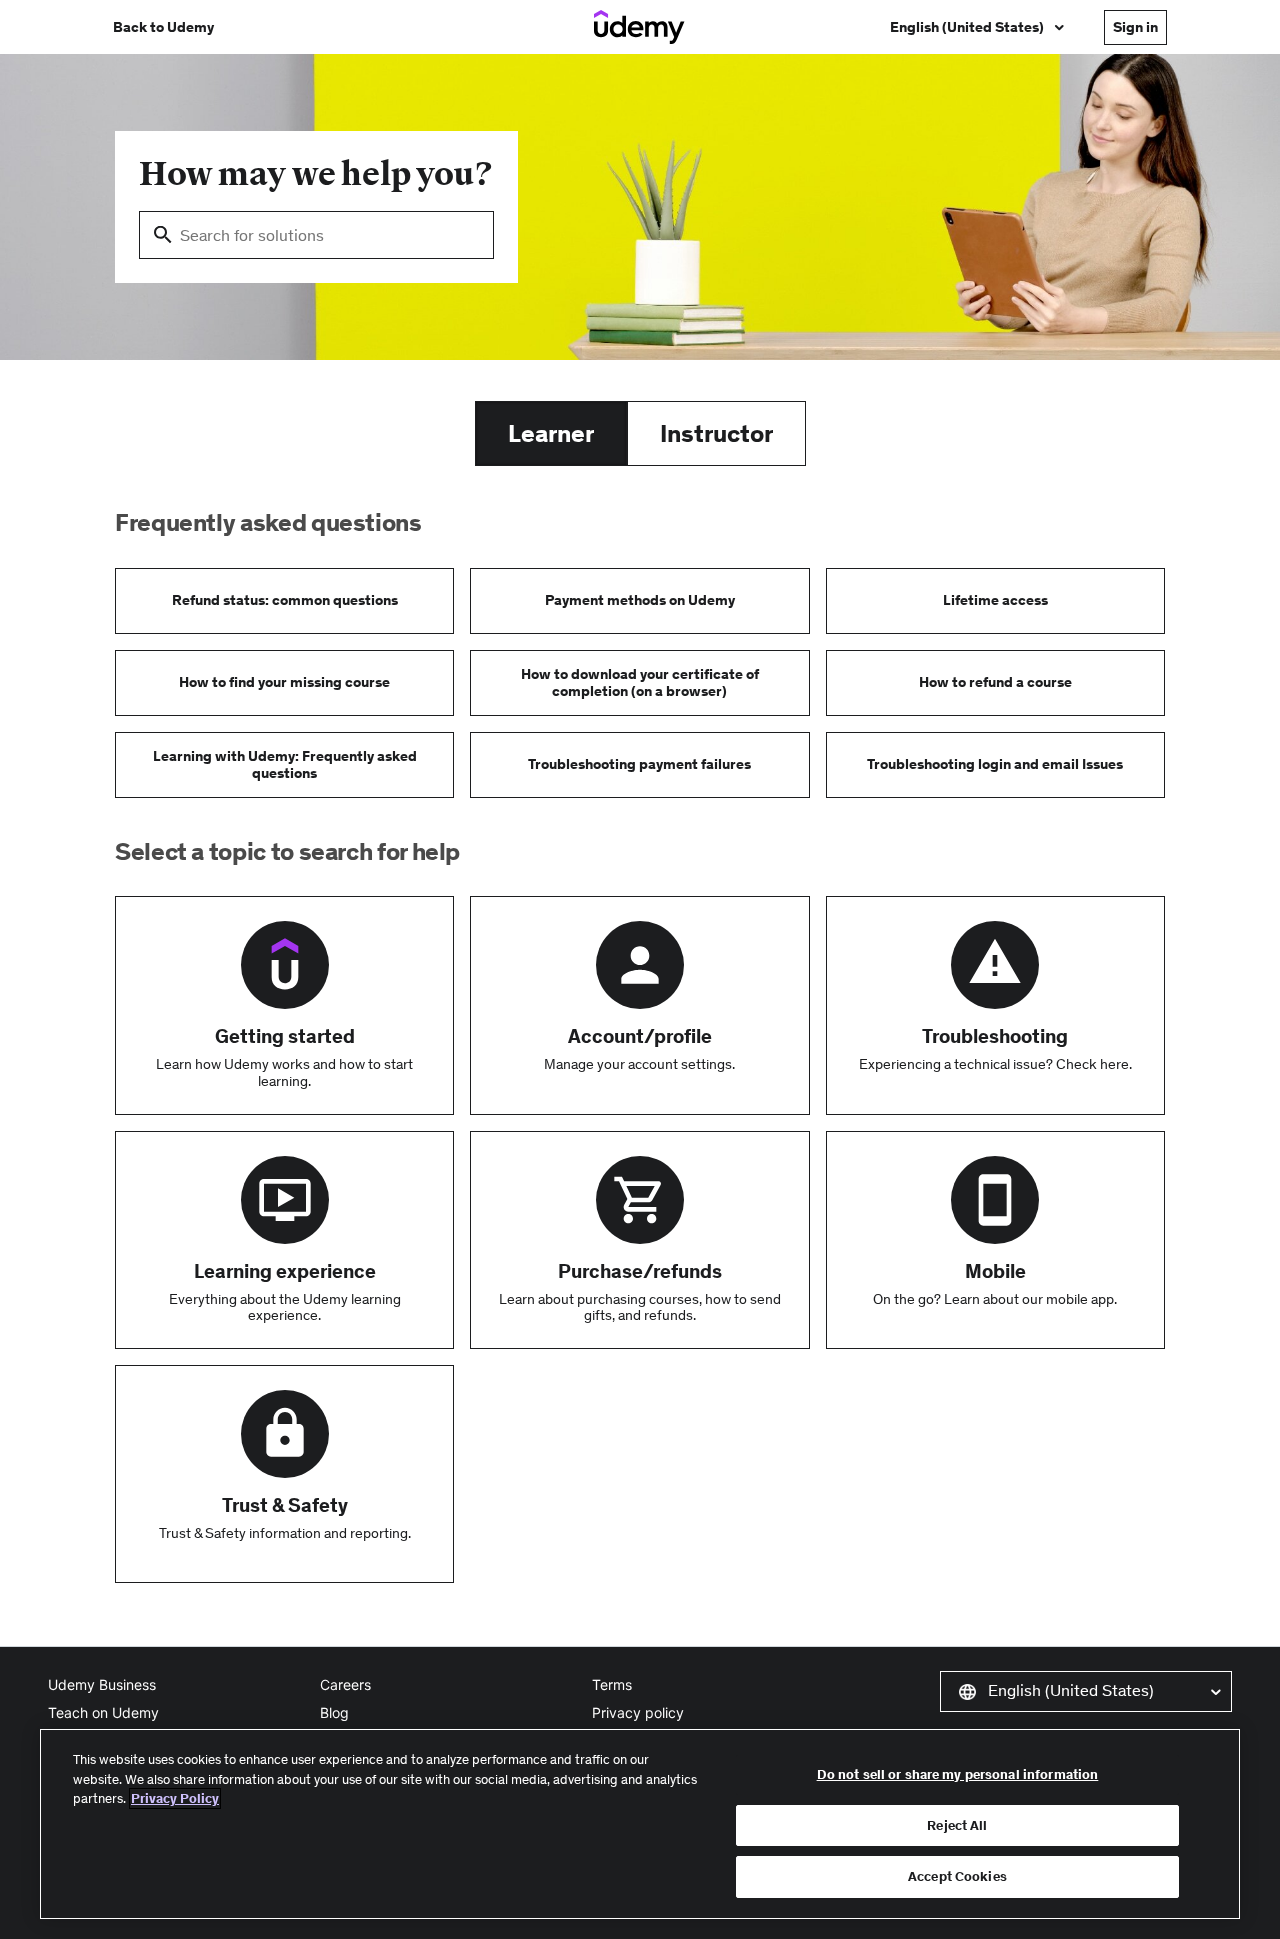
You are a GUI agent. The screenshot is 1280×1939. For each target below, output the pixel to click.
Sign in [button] (1135, 27)
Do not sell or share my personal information (958, 1774)
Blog (334, 1712)
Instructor (716, 433)
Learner (551, 433)
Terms (612, 1684)
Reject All (957, 1825)
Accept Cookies (957, 1876)
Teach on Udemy (103, 1712)
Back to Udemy (163, 27)
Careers (345, 1684)
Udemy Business (102, 1684)
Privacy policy (638, 1712)
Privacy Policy (175, 1798)
